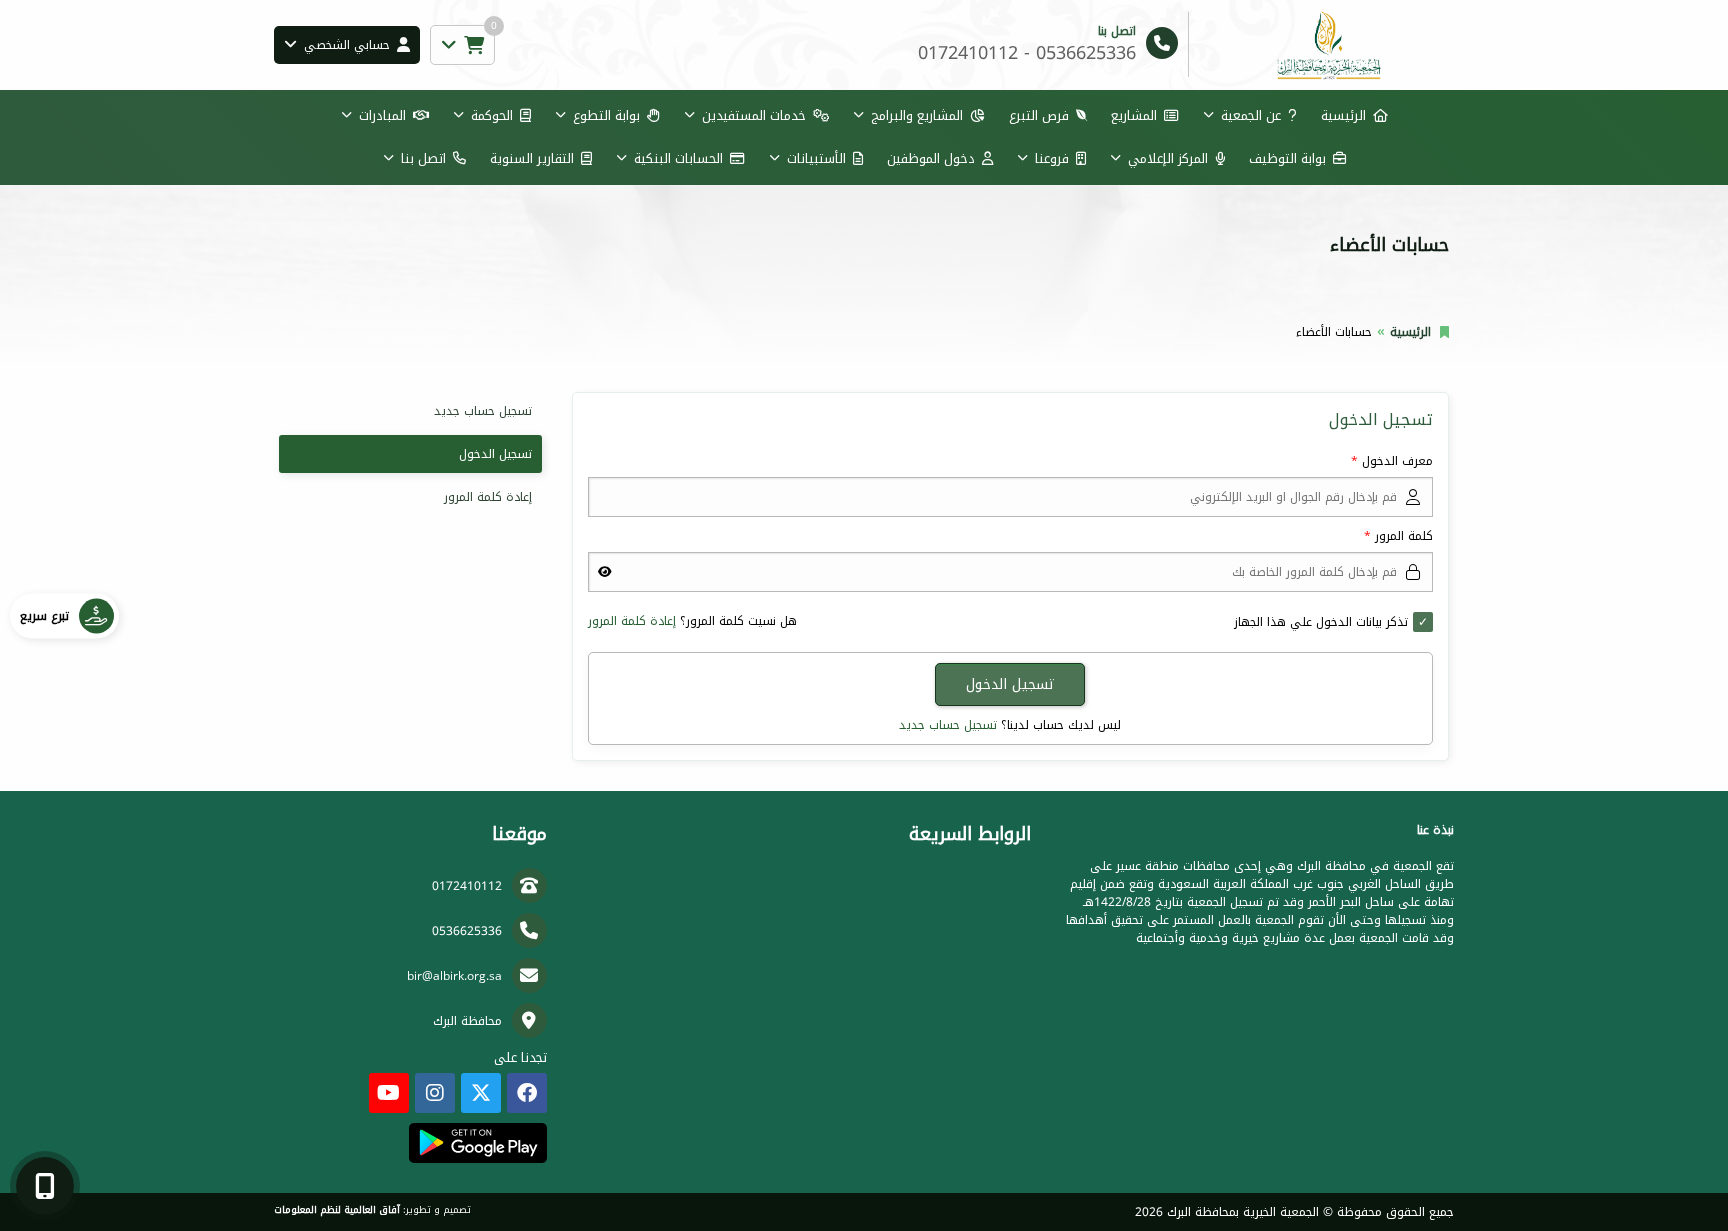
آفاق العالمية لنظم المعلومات (337, 1210)
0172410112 (467, 886)
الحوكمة (492, 115)
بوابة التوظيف (1287, 158)
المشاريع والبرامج (917, 115)
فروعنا (1052, 158)
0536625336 (467, 931)
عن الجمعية (1251, 115)
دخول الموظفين (931, 158)
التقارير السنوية (532, 158)
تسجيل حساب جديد (948, 725)
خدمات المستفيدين (754, 115)
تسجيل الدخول (495, 454)
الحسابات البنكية (678, 158)
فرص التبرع (1039, 115)
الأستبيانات (816, 158)
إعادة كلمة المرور (632, 621)
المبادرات (382, 115)
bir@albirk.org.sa (454, 976)
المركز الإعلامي (1168, 158)
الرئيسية (1343, 115)
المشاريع (1134, 115)
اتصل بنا (423, 158)
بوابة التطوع (606, 115)
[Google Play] (477, 1143)
